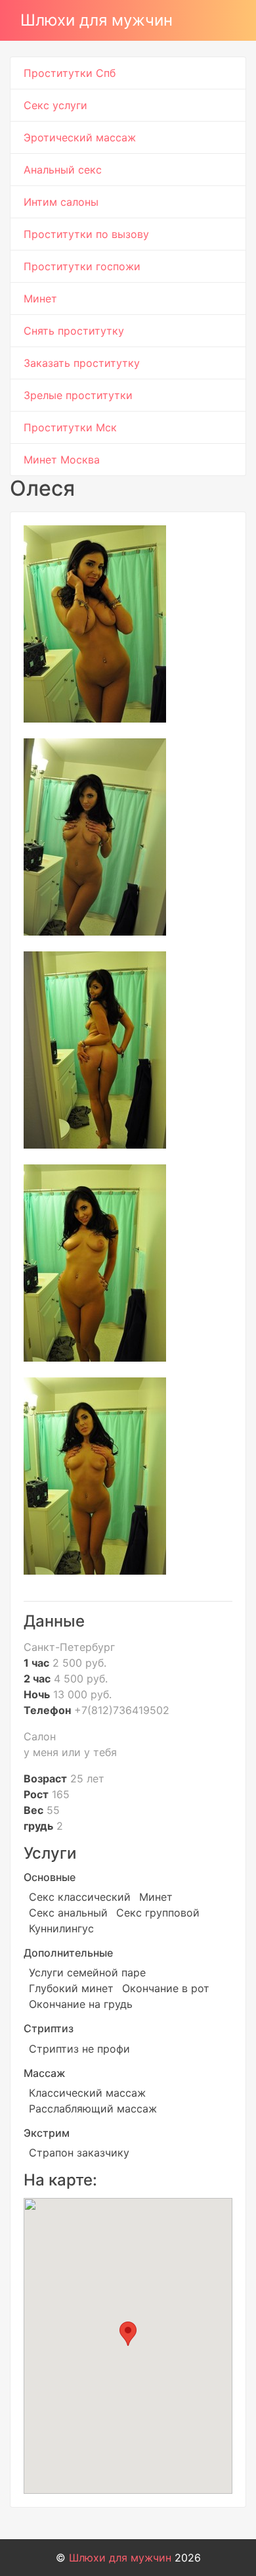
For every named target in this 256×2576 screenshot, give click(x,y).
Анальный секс (63, 170)
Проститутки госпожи (82, 266)
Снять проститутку (74, 331)
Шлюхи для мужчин (96, 20)
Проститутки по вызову (86, 234)
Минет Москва (62, 460)
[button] (128, 2334)
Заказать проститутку (82, 363)
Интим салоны (61, 202)
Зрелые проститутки (78, 395)
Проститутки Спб (70, 73)
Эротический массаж (80, 137)
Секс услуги (55, 105)
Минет (40, 298)
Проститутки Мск (70, 427)
